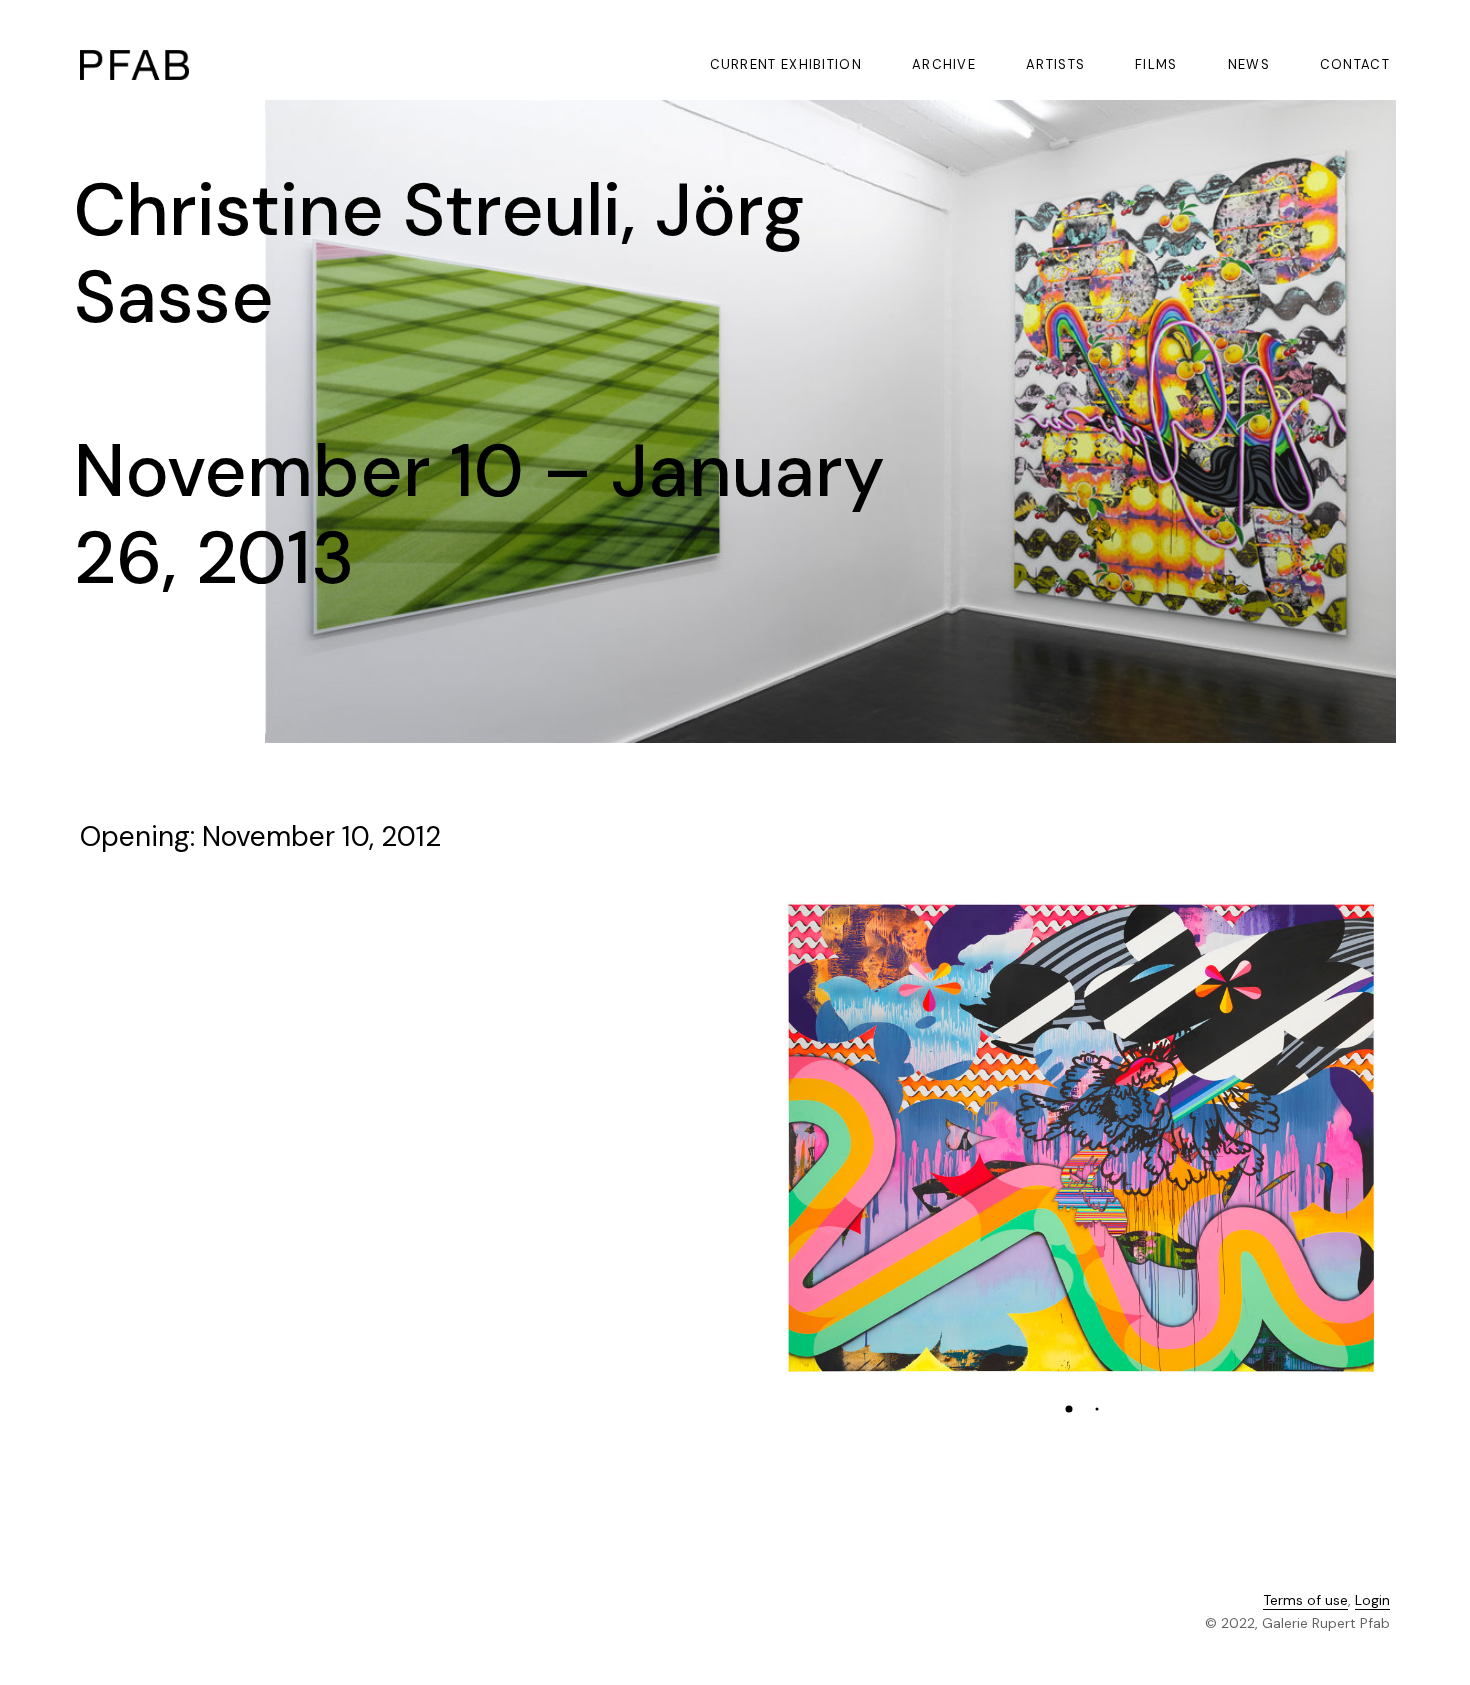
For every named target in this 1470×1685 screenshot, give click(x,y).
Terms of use (1305, 1600)
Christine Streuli (347, 210)
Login (1372, 1600)
